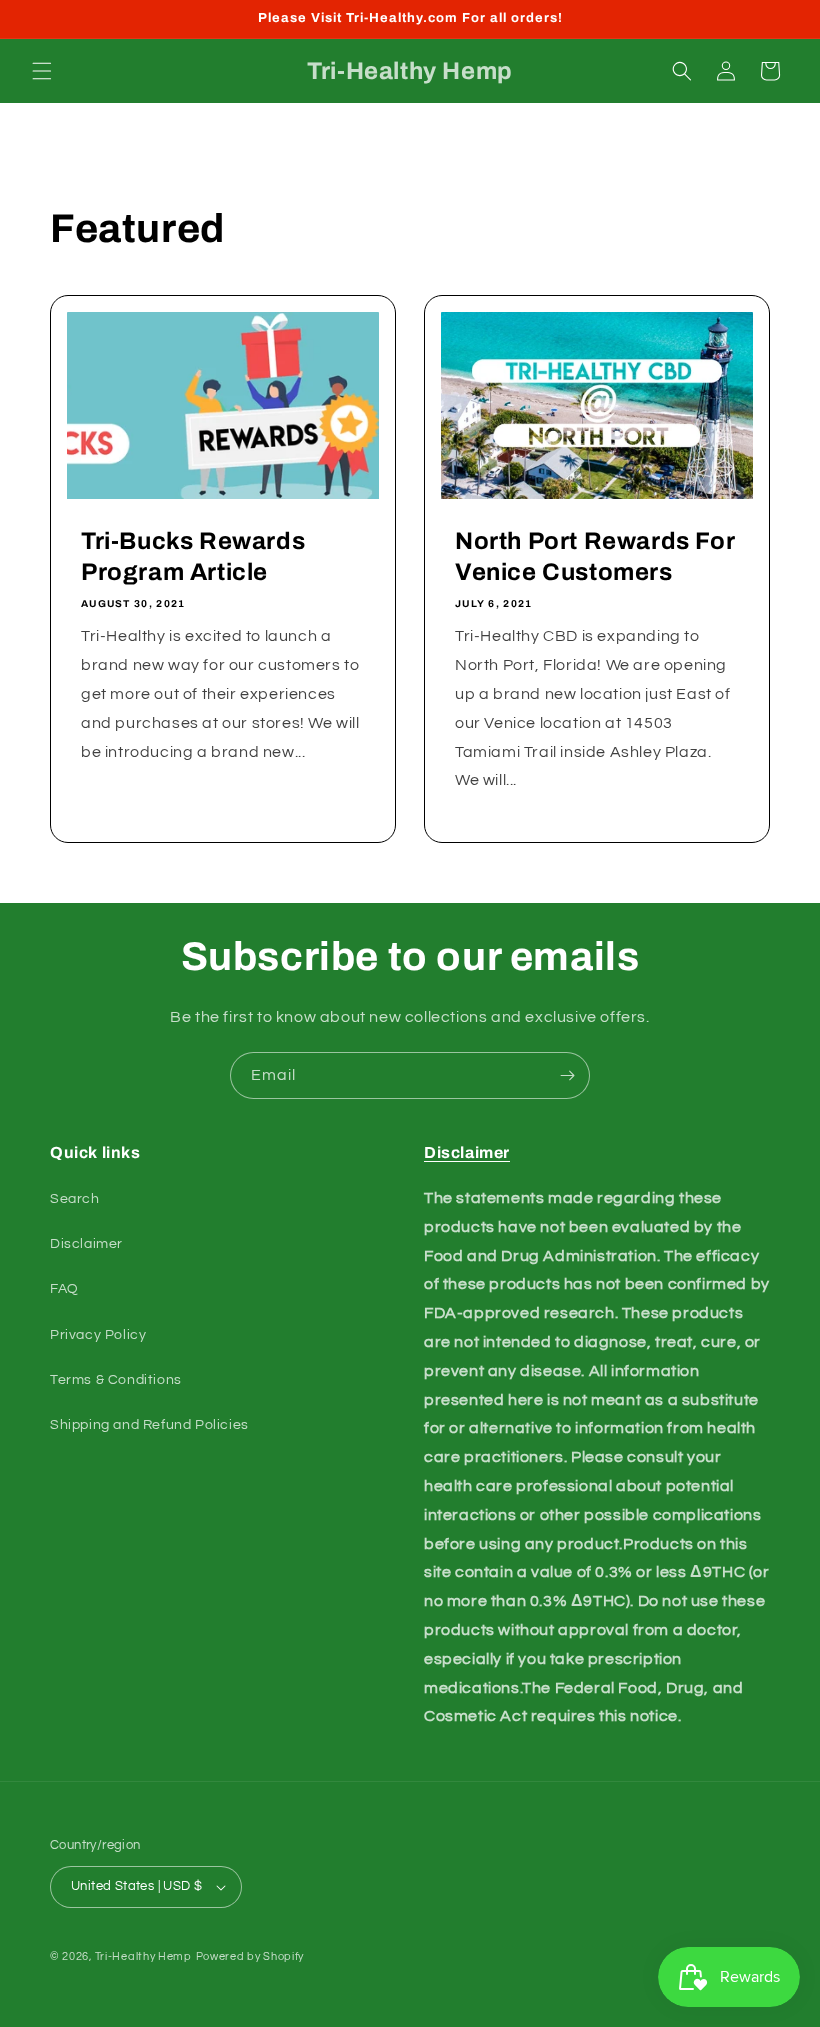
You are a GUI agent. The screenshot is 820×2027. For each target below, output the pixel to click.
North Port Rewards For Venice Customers (595, 556)
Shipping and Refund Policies (149, 1425)
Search (75, 1199)
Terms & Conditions (116, 1380)
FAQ (64, 1289)
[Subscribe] (567, 1075)
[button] (42, 71)
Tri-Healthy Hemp (143, 1956)
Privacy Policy (98, 1335)
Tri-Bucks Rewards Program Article (193, 556)
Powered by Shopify (250, 1956)
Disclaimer (86, 1244)
